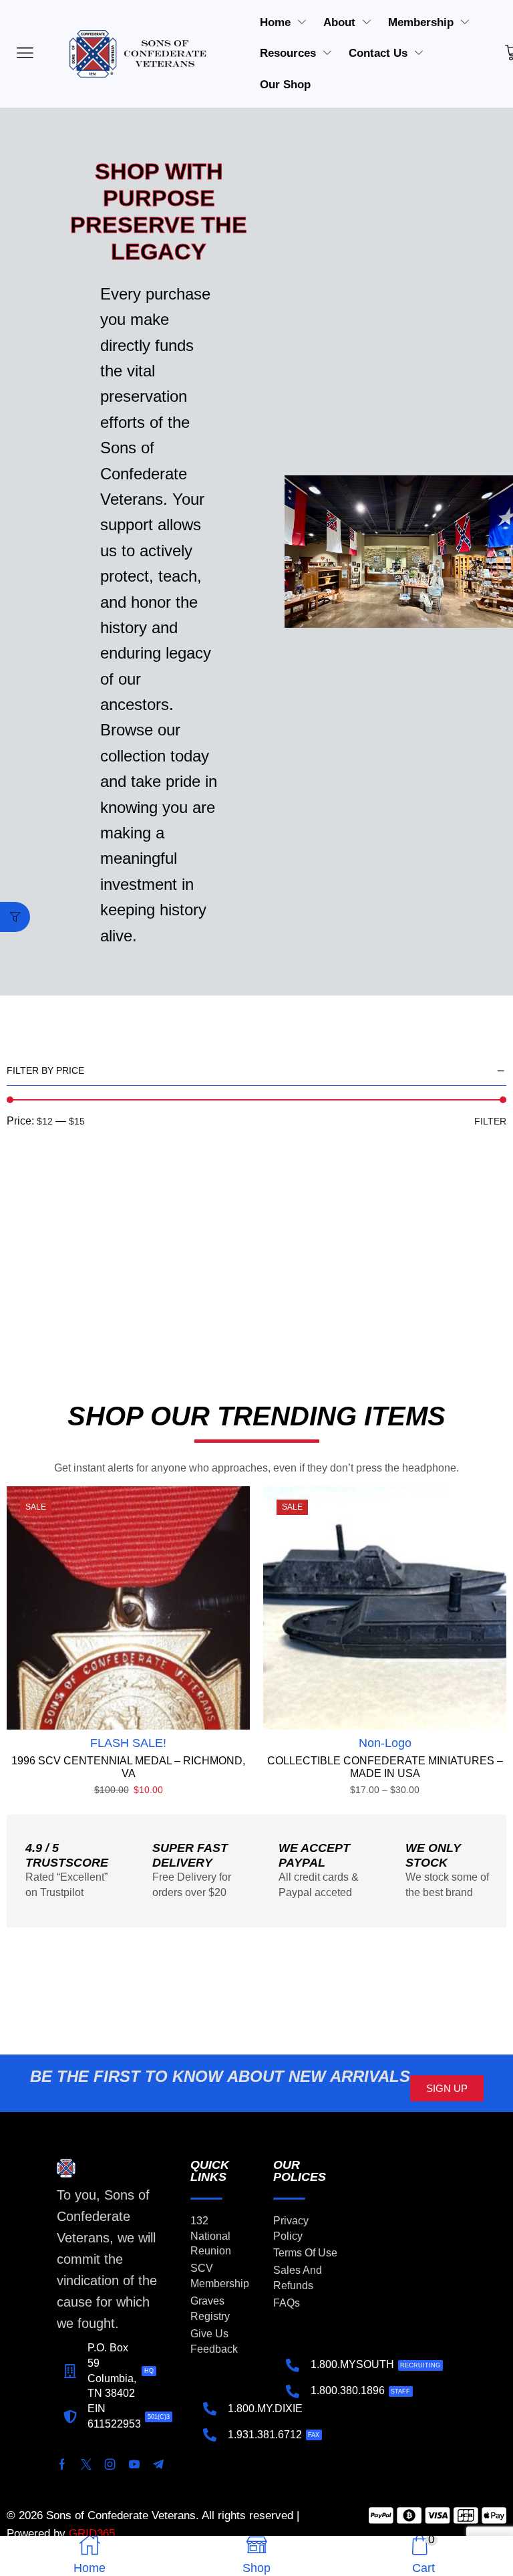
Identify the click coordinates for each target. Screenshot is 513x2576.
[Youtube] (134, 2464)
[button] (15, 917)
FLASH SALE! (128, 1743)
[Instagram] (110, 2464)
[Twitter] (86, 2464)
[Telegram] (158, 2464)
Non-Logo (385, 1743)
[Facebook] (62, 2464)
